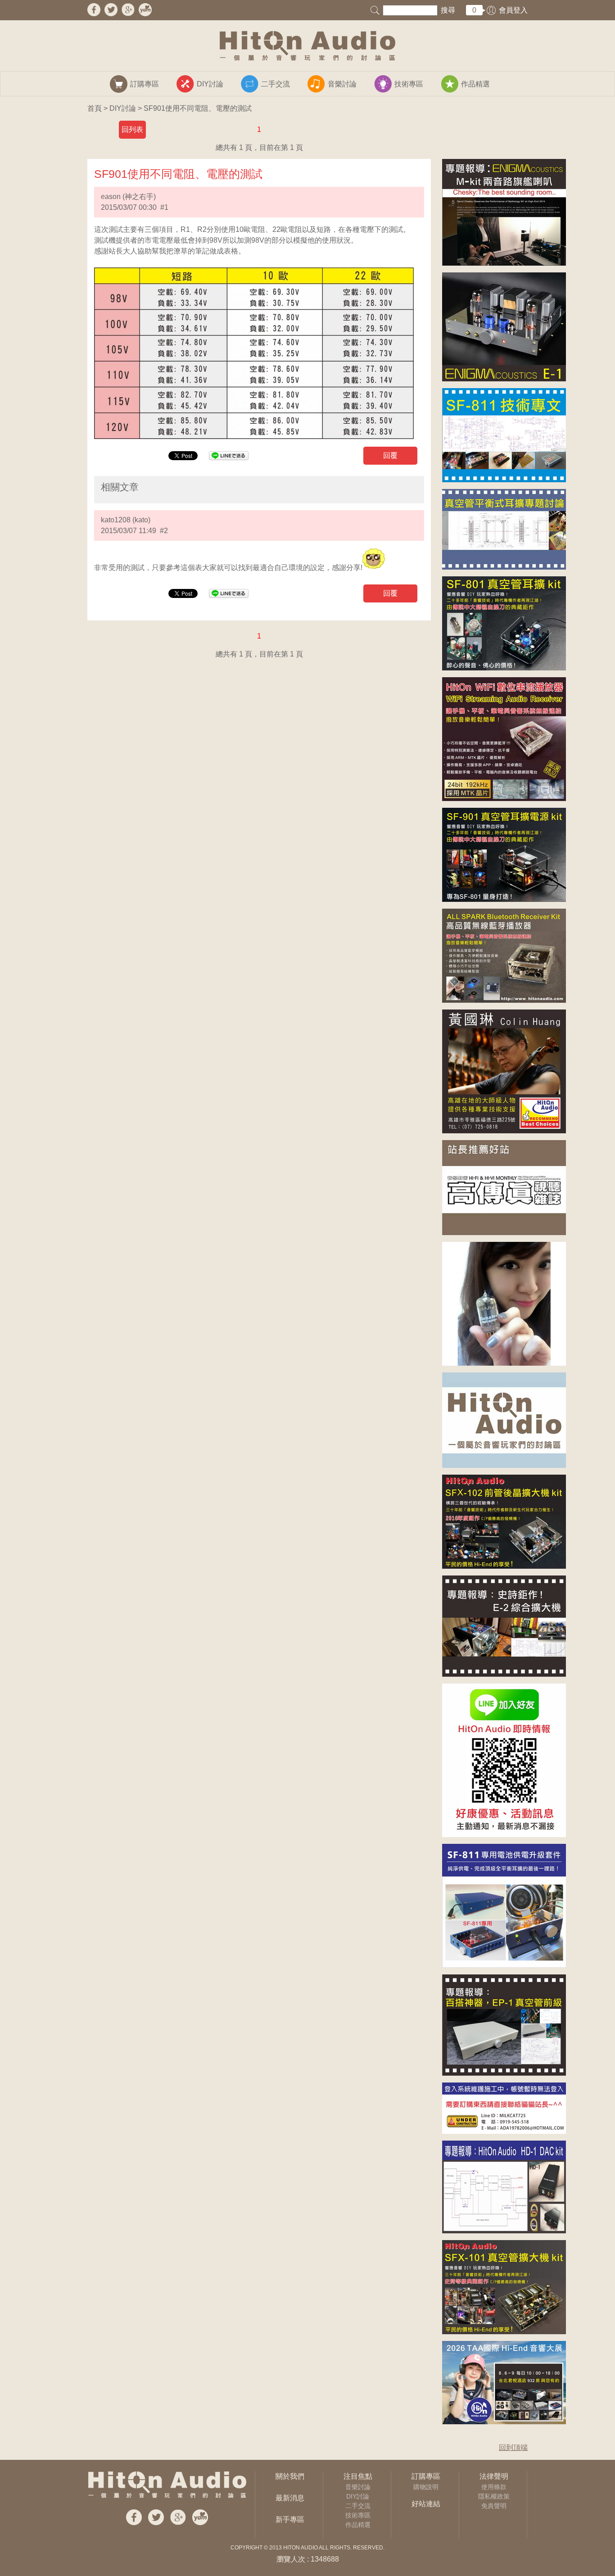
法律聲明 (494, 2476)
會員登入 (513, 10)
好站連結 (426, 2504)
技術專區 (358, 2515)
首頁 (95, 108)
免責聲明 (494, 2506)
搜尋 (448, 10)
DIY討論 (123, 108)
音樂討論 (358, 2487)
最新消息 (290, 2498)
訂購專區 (426, 2476)
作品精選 (358, 2525)
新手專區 (290, 2519)
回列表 (132, 129)
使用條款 (494, 2487)
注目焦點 (358, 2476)
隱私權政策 (494, 2496)
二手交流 (358, 2506)
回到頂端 (513, 2447)
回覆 (390, 455)
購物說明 (426, 2487)
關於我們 (290, 2476)
